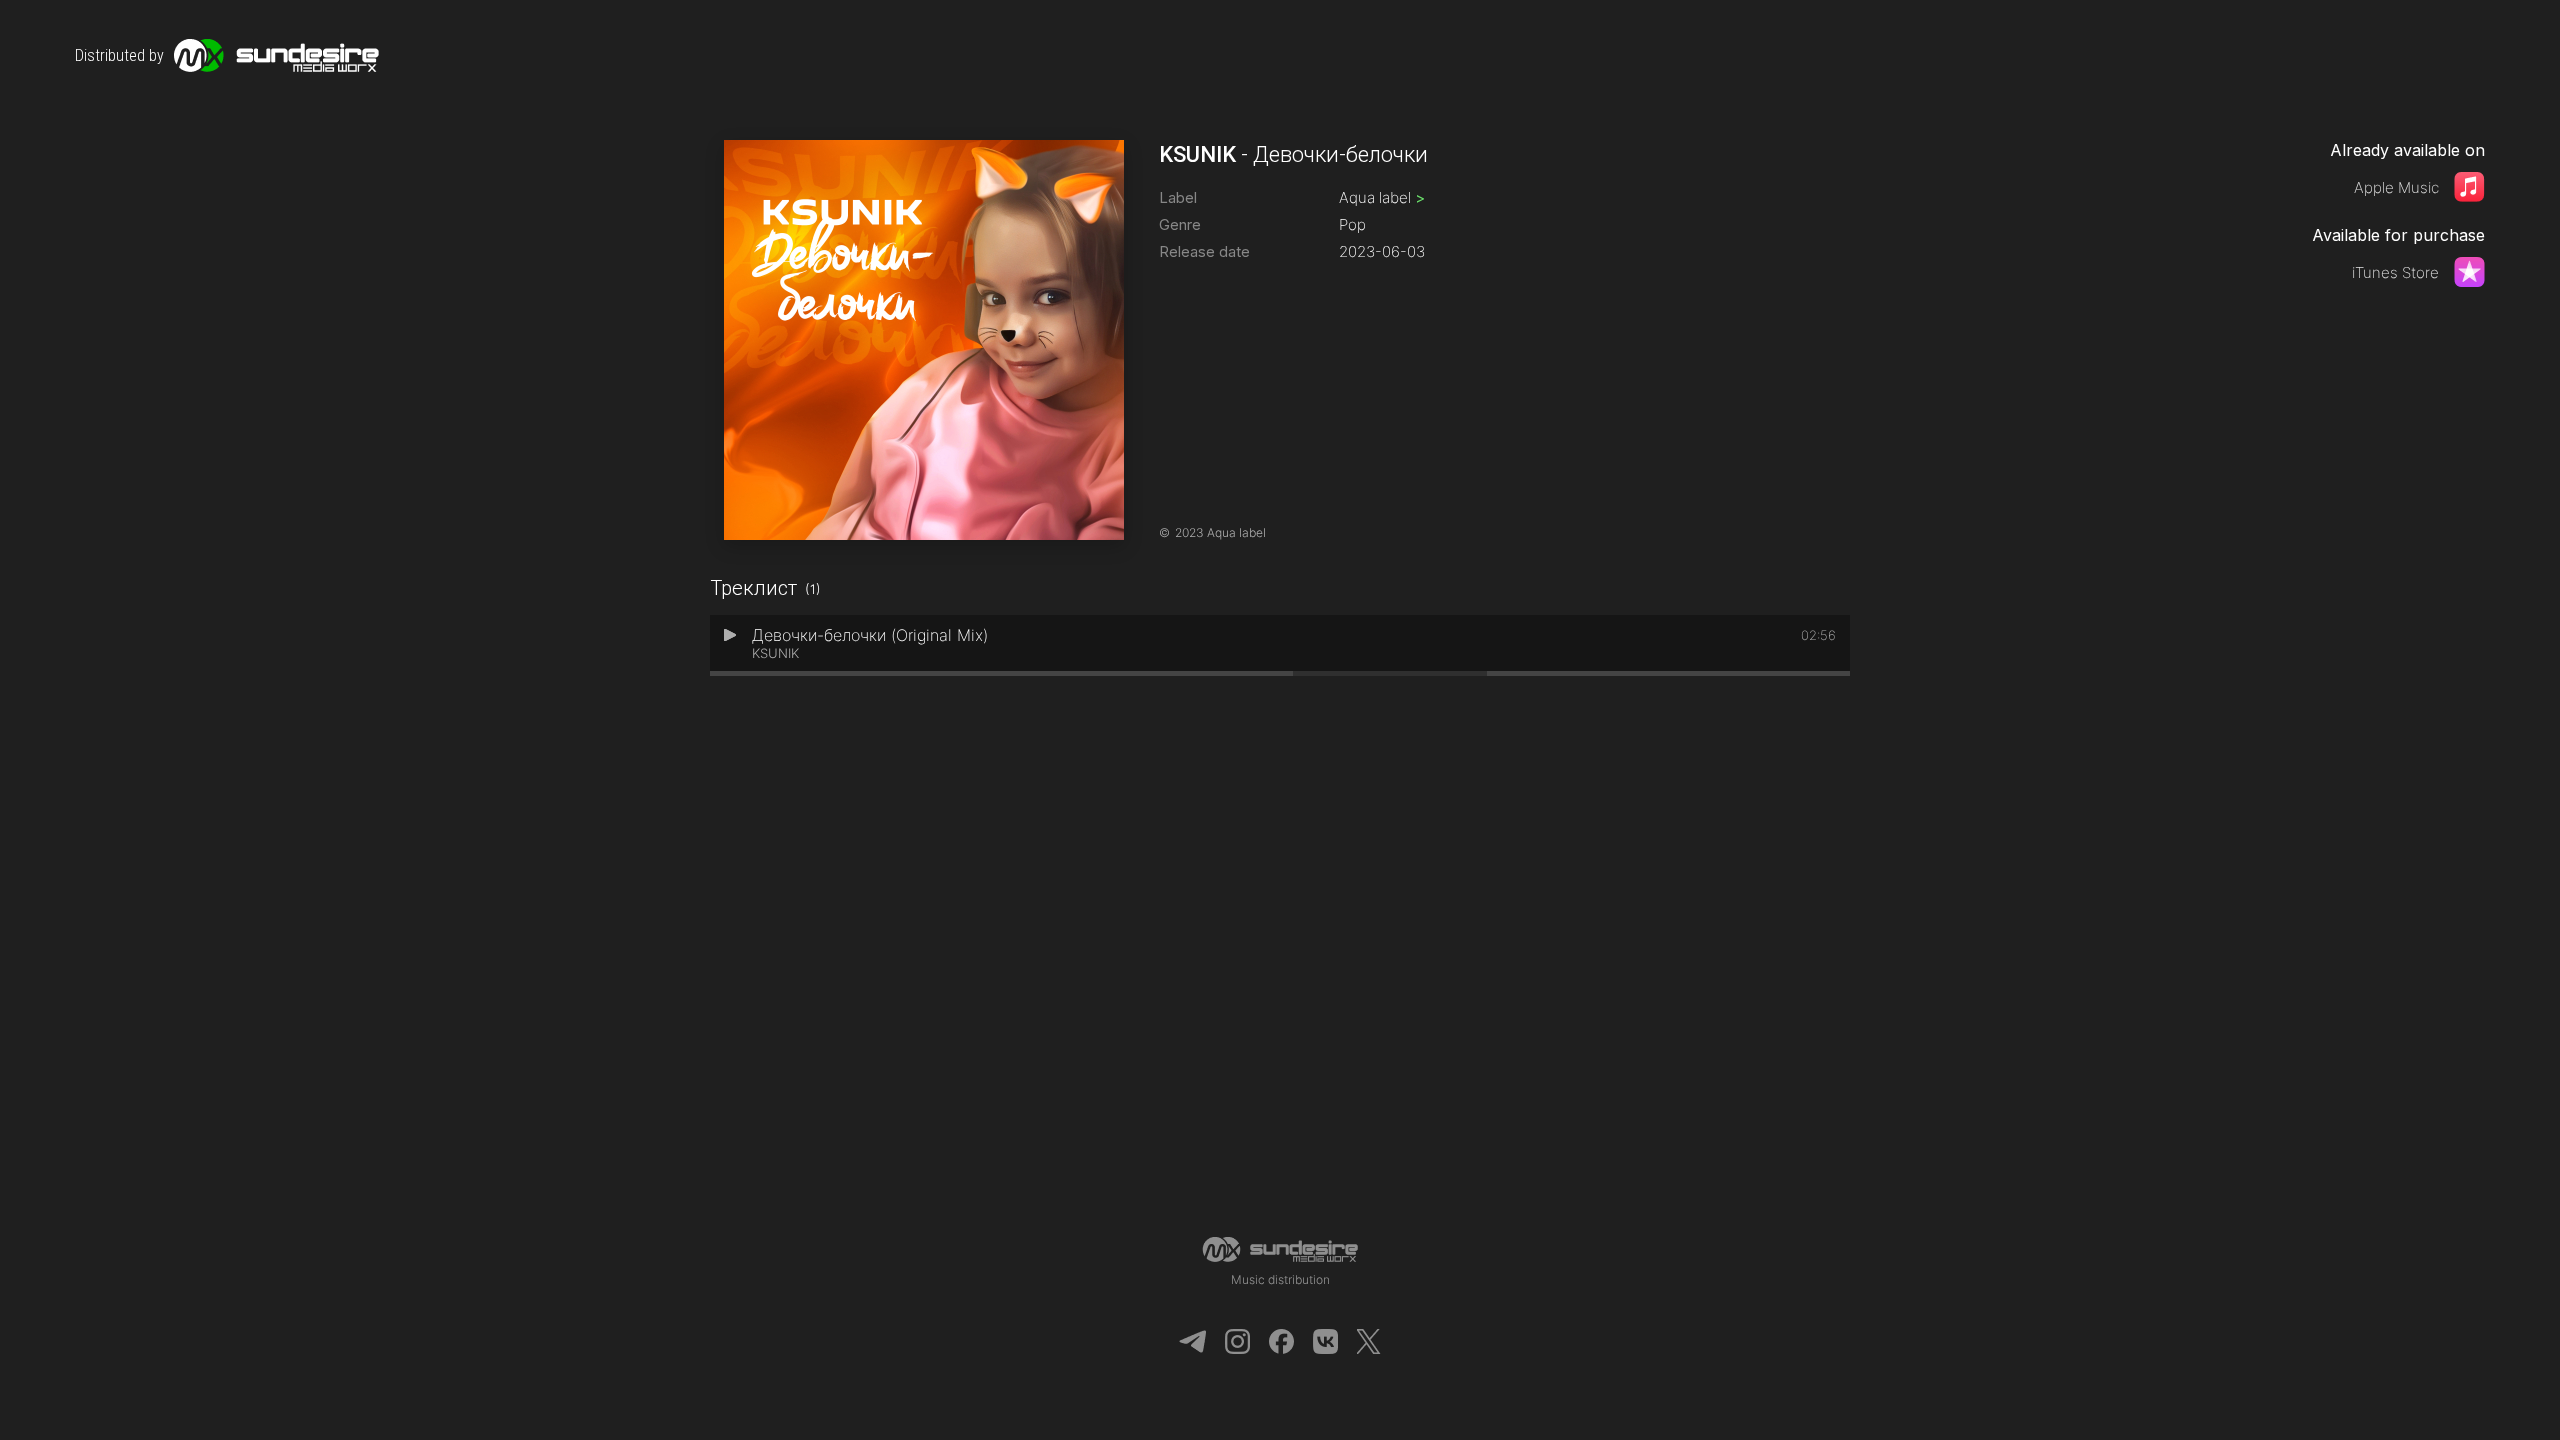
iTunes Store (2395, 272)
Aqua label (1382, 197)
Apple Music (2396, 187)
